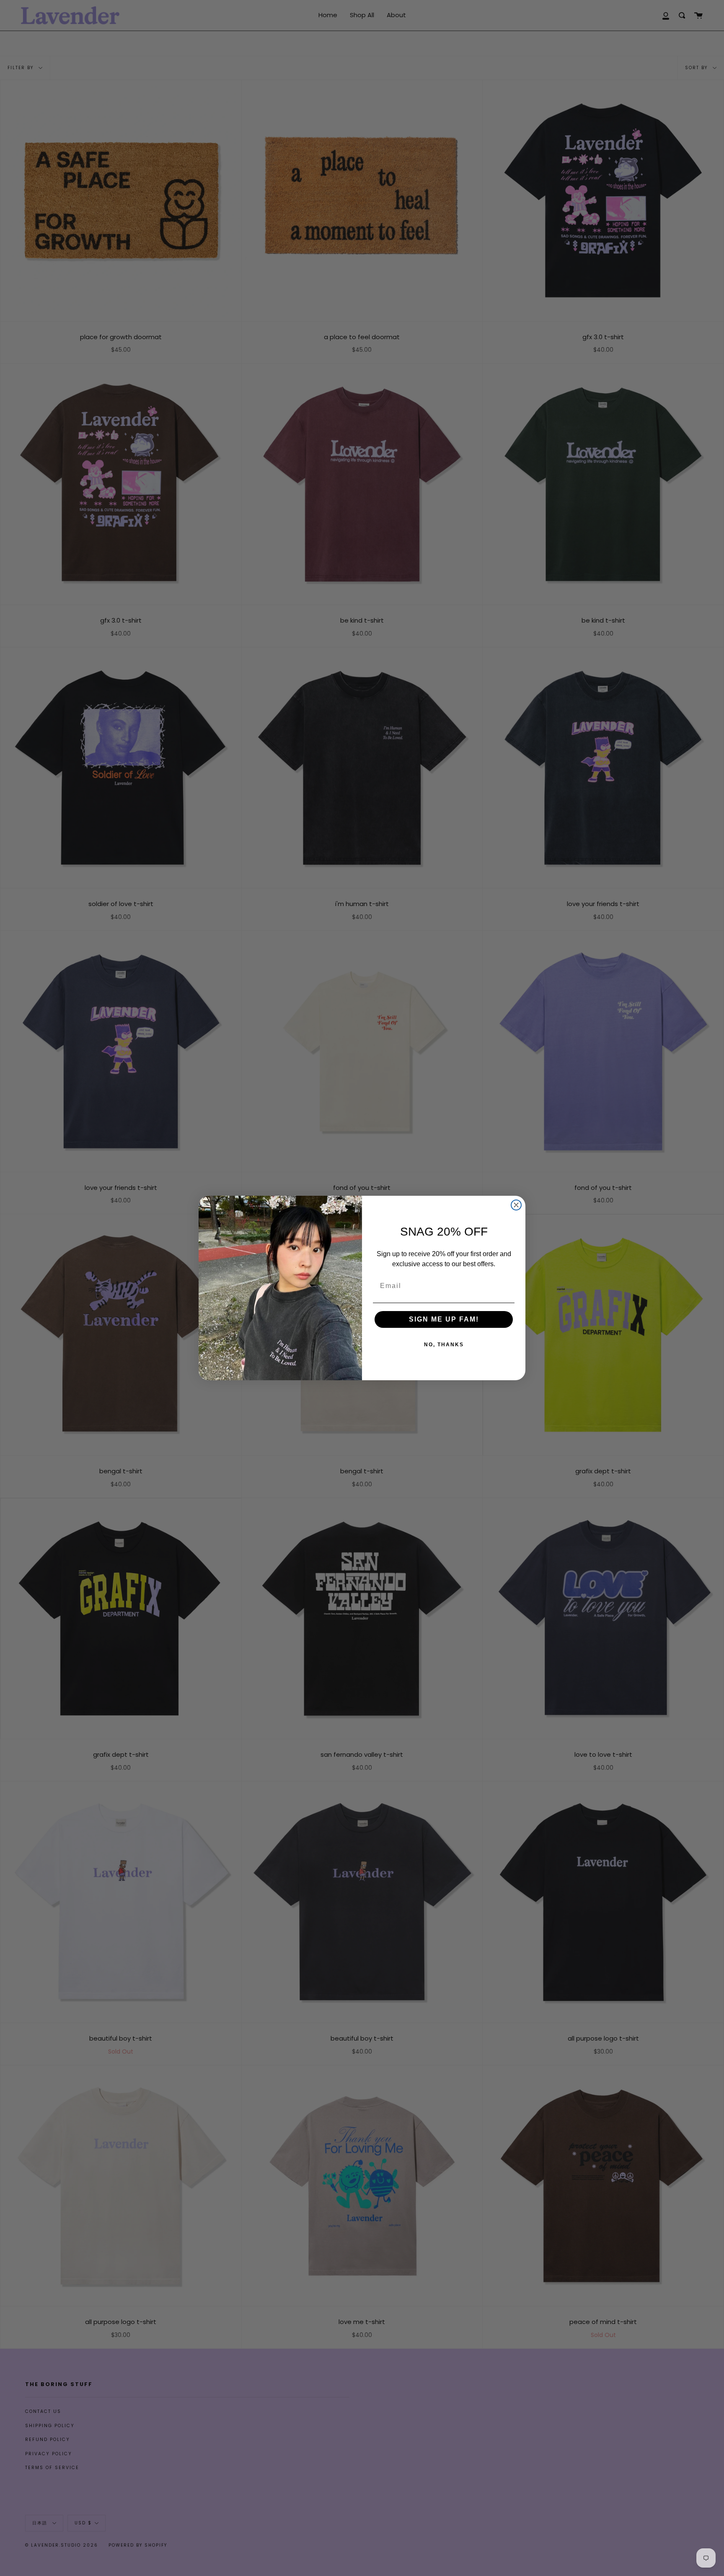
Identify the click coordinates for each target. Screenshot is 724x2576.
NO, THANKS (444, 1345)
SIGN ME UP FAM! (444, 1319)
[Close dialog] (516, 1205)
